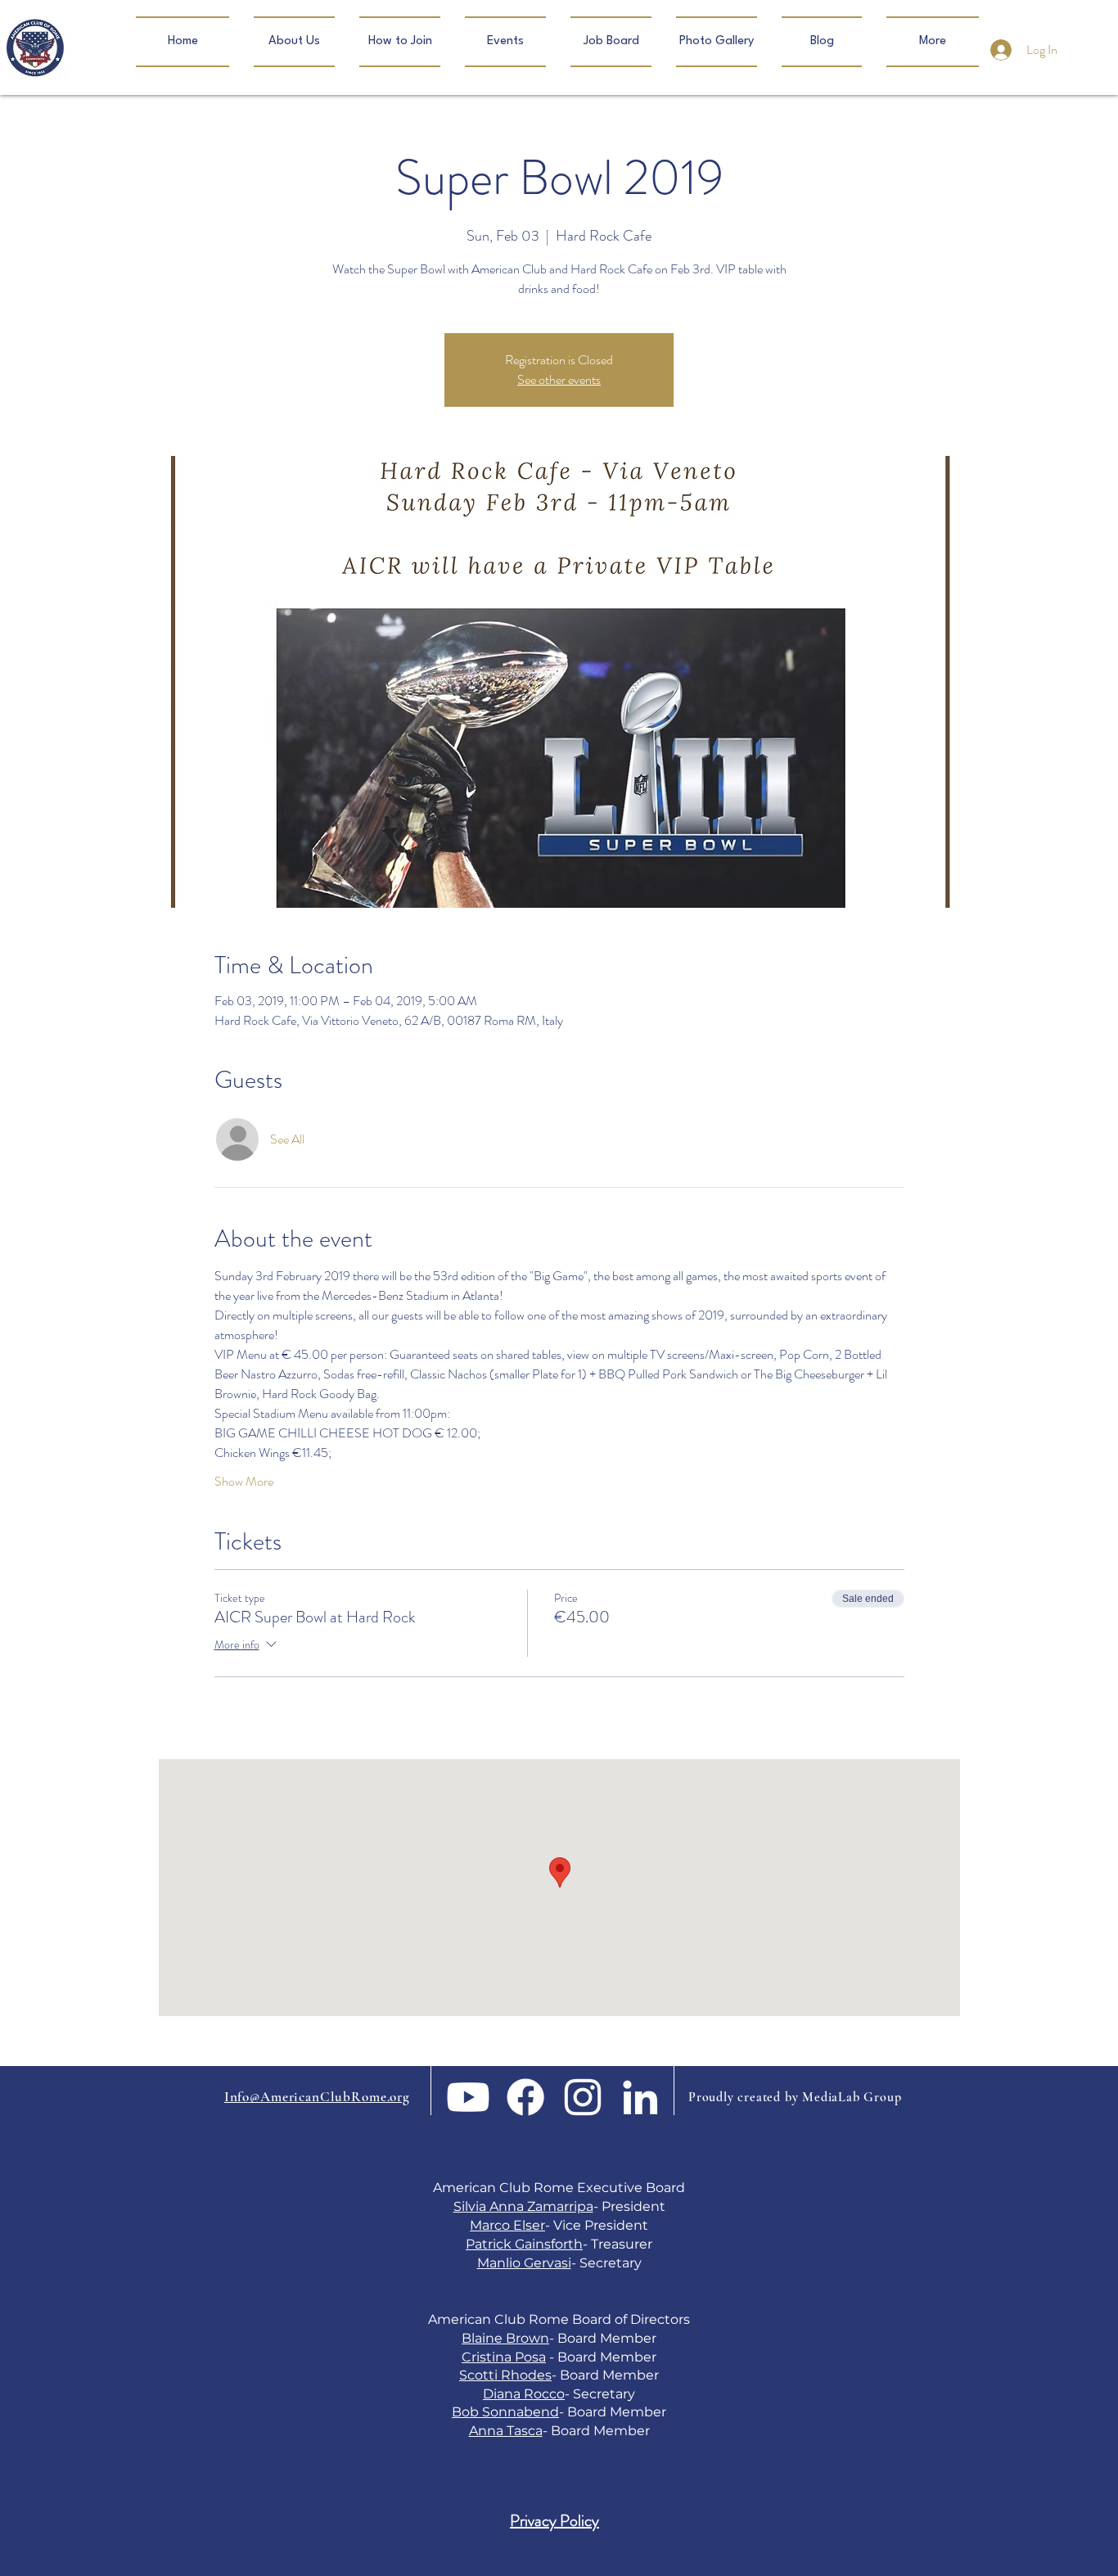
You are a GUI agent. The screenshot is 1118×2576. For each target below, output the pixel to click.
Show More (244, 1482)
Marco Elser (507, 2225)
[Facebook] (525, 2097)
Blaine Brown (505, 2338)
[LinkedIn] (640, 2097)
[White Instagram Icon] (583, 2097)
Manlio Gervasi (524, 2263)
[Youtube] (468, 2097)
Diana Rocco (524, 2394)
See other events (559, 379)
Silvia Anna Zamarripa (523, 2206)
